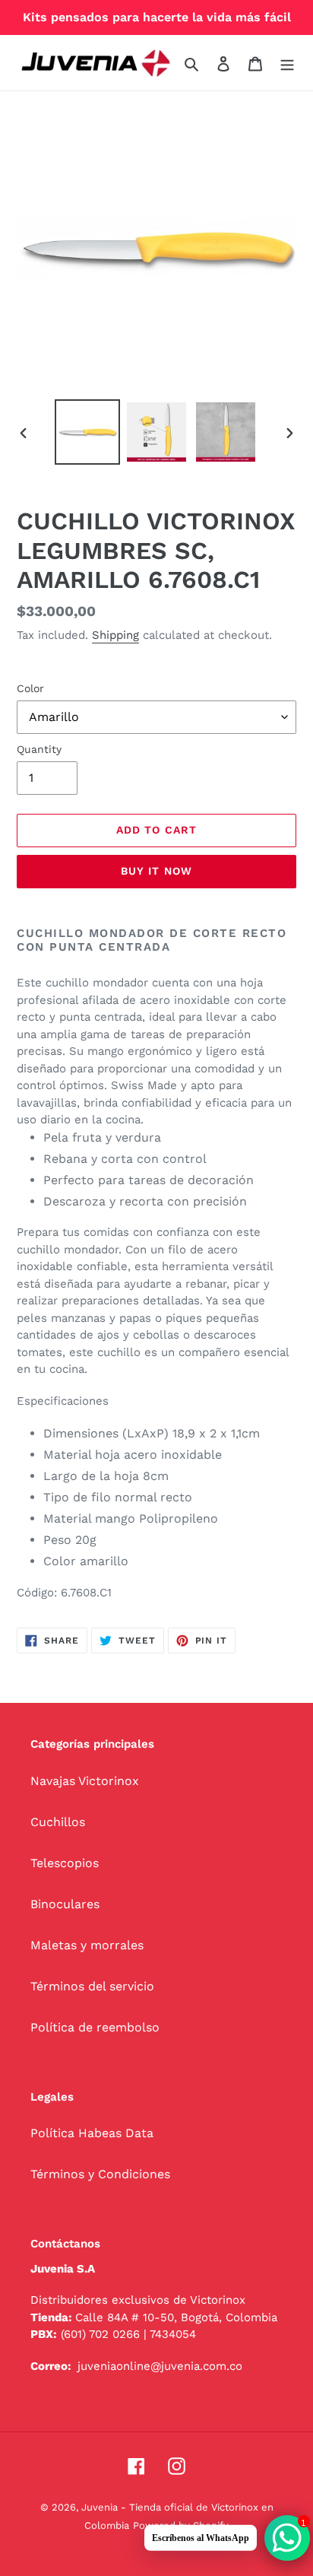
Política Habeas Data (92, 2133)
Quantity (39, 749)
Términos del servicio (92, 1986)
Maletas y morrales (87, 1945)
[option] (88, 432)
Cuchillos (58, 1822)
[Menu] (287, 63)
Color (30, 688)
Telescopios (65, 1863)
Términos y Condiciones (100, 2174)
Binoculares (65, 1904)
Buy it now (156, 871)
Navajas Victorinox (85, 1781)
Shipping (115, 635)
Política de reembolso (95, 2027)
